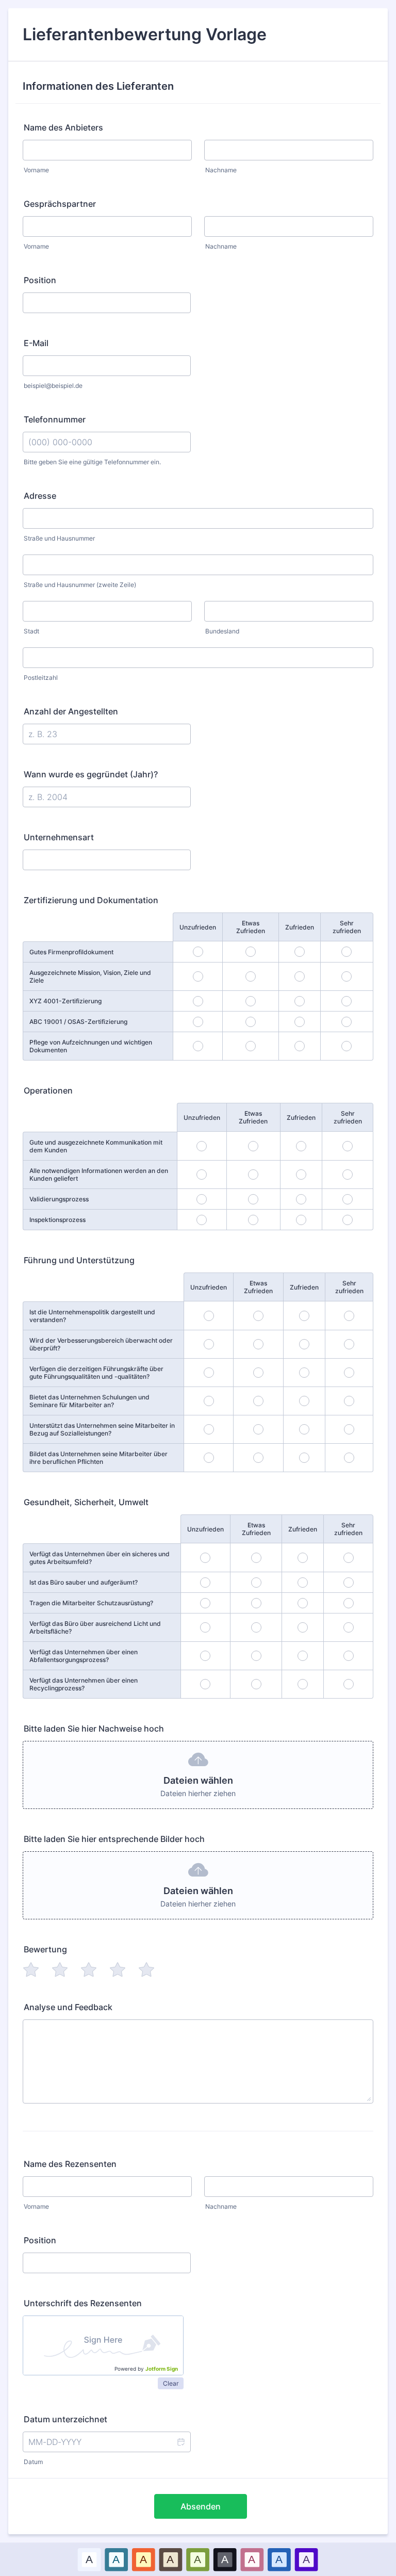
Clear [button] (171, 2383)
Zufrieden (300, 927)
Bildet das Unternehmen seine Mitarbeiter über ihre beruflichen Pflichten (98, 1458)
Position (40, 280)
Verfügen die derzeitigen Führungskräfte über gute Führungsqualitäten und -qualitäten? (96, 1373)
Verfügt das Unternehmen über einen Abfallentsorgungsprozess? (84, 1656)
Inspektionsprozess (57, 1220)
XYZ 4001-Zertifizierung (65, 1001)
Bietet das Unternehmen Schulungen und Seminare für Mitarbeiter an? (89, 1401)
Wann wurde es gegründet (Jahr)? (91, 774)
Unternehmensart (59, 837)
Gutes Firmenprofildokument (71, 952)
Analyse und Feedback (68, 2007)
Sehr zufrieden (347, 927)
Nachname (221, 170)
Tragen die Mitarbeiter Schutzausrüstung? (91, 1603)
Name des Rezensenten (70, 2164)
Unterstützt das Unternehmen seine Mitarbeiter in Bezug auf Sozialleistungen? (102, 1429)
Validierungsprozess (59, 1199)
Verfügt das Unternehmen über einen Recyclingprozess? (84, 1684)
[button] (180, 2442)
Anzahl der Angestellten (71, 711)
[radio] (31, 1969)
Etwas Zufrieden (251, 927)
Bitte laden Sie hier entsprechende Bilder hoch (114, 1839)
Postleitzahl (41, 678)
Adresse (40, 496)
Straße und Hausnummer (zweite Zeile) (80, 585)
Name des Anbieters (63, 127)
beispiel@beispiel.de (53, 386)
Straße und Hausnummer (59, 538)
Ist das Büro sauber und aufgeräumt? (84, 1582)
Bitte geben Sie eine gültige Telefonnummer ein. (92, 462)
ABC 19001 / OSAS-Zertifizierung (78, 1022)
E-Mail (36, 343)
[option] (89, 2559)
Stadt (31, 631)
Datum (33, 2462)
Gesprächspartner (60, 204)
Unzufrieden (198, 927)
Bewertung (45, 1949)
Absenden (201, 2506)
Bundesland (222, 631)
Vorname (36, 170)
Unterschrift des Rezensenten (83, 2303)
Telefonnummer (55, 419)
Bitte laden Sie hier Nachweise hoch (94, 1729)
